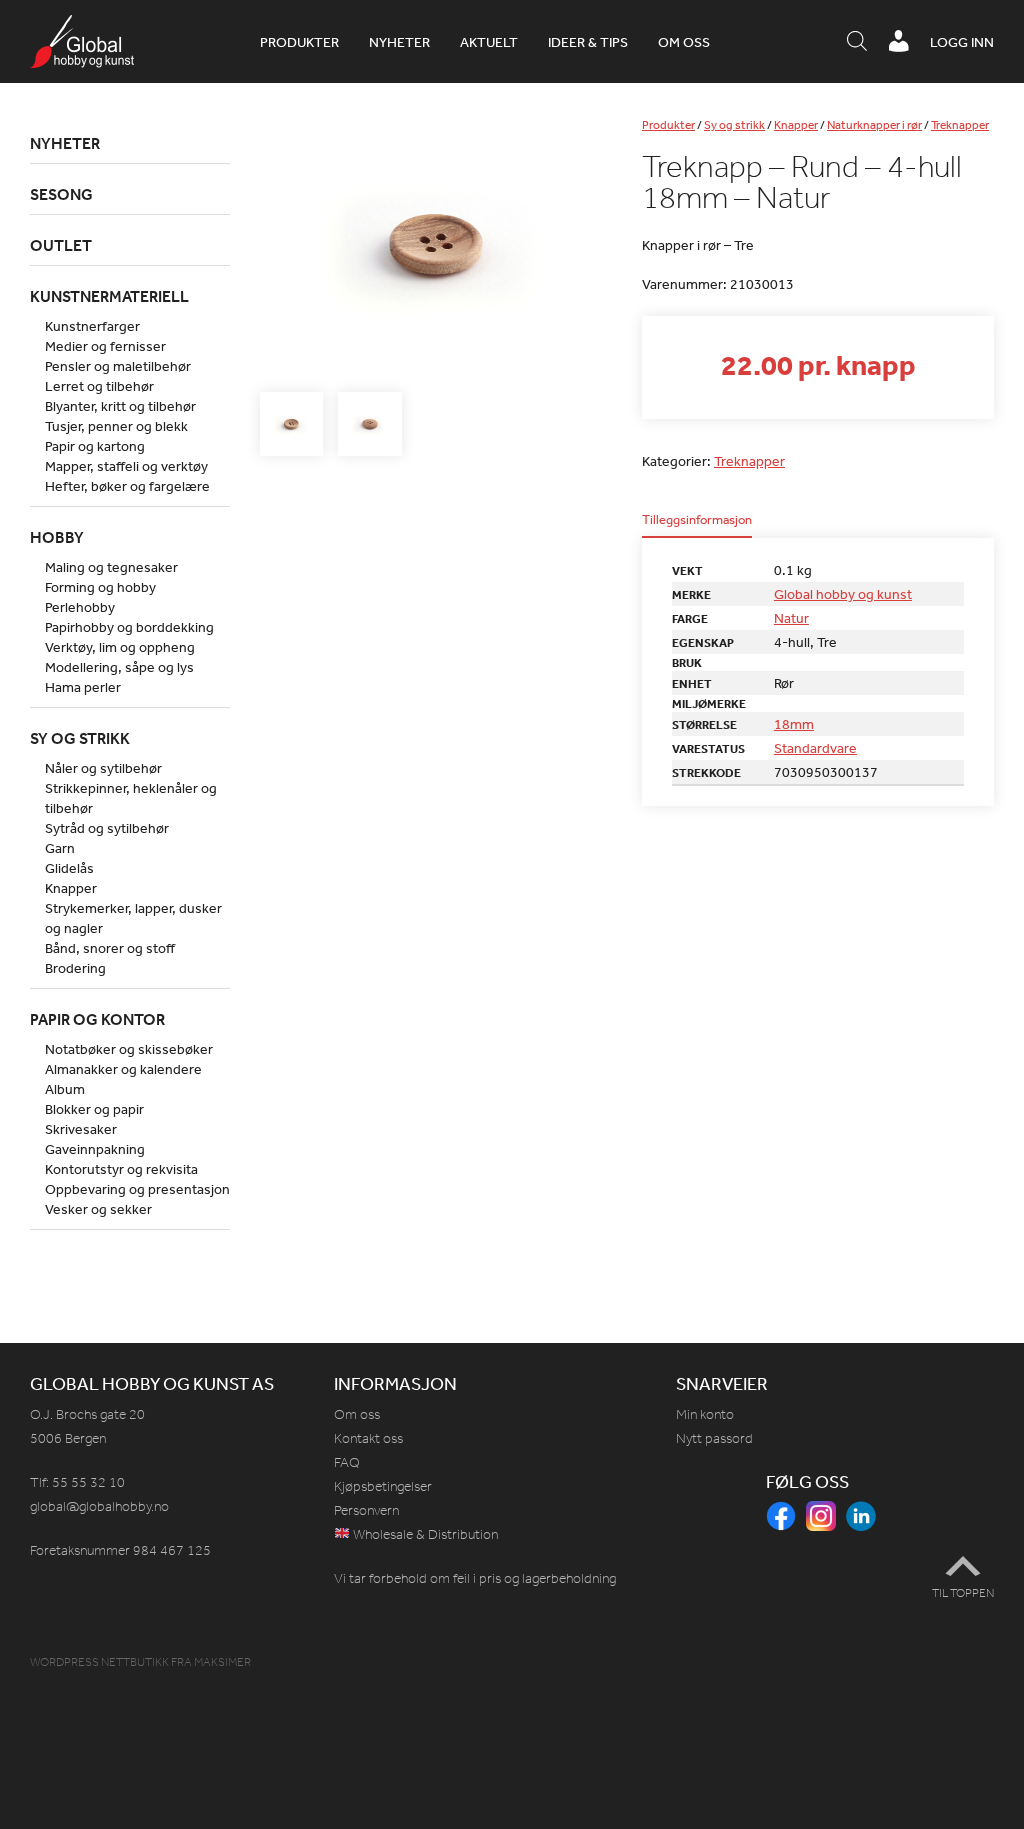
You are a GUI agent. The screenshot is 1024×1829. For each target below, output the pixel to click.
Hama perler (83, 687)
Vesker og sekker (98, 1209)
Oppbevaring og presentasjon (137, 1189)
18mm (794, 724)
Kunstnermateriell (109, 296)
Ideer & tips (588, 42)
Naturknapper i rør (874, 125)
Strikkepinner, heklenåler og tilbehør (131, 798)
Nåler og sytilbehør (103, 768)
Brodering (75, 968)
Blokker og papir (94, 1109)
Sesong (61, 194)
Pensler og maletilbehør (118, 366)
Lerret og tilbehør (99, 386)
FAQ (347, 1462)
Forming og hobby (100, 587)
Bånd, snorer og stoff (110, 948)
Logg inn (962, 42)
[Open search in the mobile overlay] (857, 42)
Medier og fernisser (105, 346)
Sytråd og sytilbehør (107, 828)
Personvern (366, 1510)
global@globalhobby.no (99, 1506)
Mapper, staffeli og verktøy (126, 466)
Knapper (796, 125)
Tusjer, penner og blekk (116, 426)
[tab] (697, 525)
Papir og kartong (95, 446)
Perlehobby (80, 607)
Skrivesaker (81, 1129)
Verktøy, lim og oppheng (120, 647)
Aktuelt (489, 42)
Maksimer (222, 1662)
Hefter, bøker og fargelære (127, 486)
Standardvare (815, 748)
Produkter (299, 42)
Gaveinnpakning (95, 1149)
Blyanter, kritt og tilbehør (120, 406)
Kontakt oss (368, 1438)
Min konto (705, 1414)
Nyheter (399, 42)
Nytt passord (714, 1438)
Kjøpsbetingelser (383, 1486)
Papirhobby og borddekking (129, 627)
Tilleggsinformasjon (697, 520)
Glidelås (69, 868)
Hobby (57, 537)
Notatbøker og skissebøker (129, 1049)
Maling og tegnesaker (111, 567)
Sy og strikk (734, 125)
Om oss (684, 42)
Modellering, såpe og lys (119, 667)
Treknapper (960, 125)
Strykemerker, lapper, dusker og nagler (133, 918)
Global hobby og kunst (843, 594)
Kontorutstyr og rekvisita (121, 1169)
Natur (791, 618)
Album (65, 1089)
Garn (60, 848)
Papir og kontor (97, 1019)
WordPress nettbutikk (99, 1662)
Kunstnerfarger (92, 326)
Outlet (61, 245)
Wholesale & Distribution (424, 1534)
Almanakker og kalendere (123, 1069)
